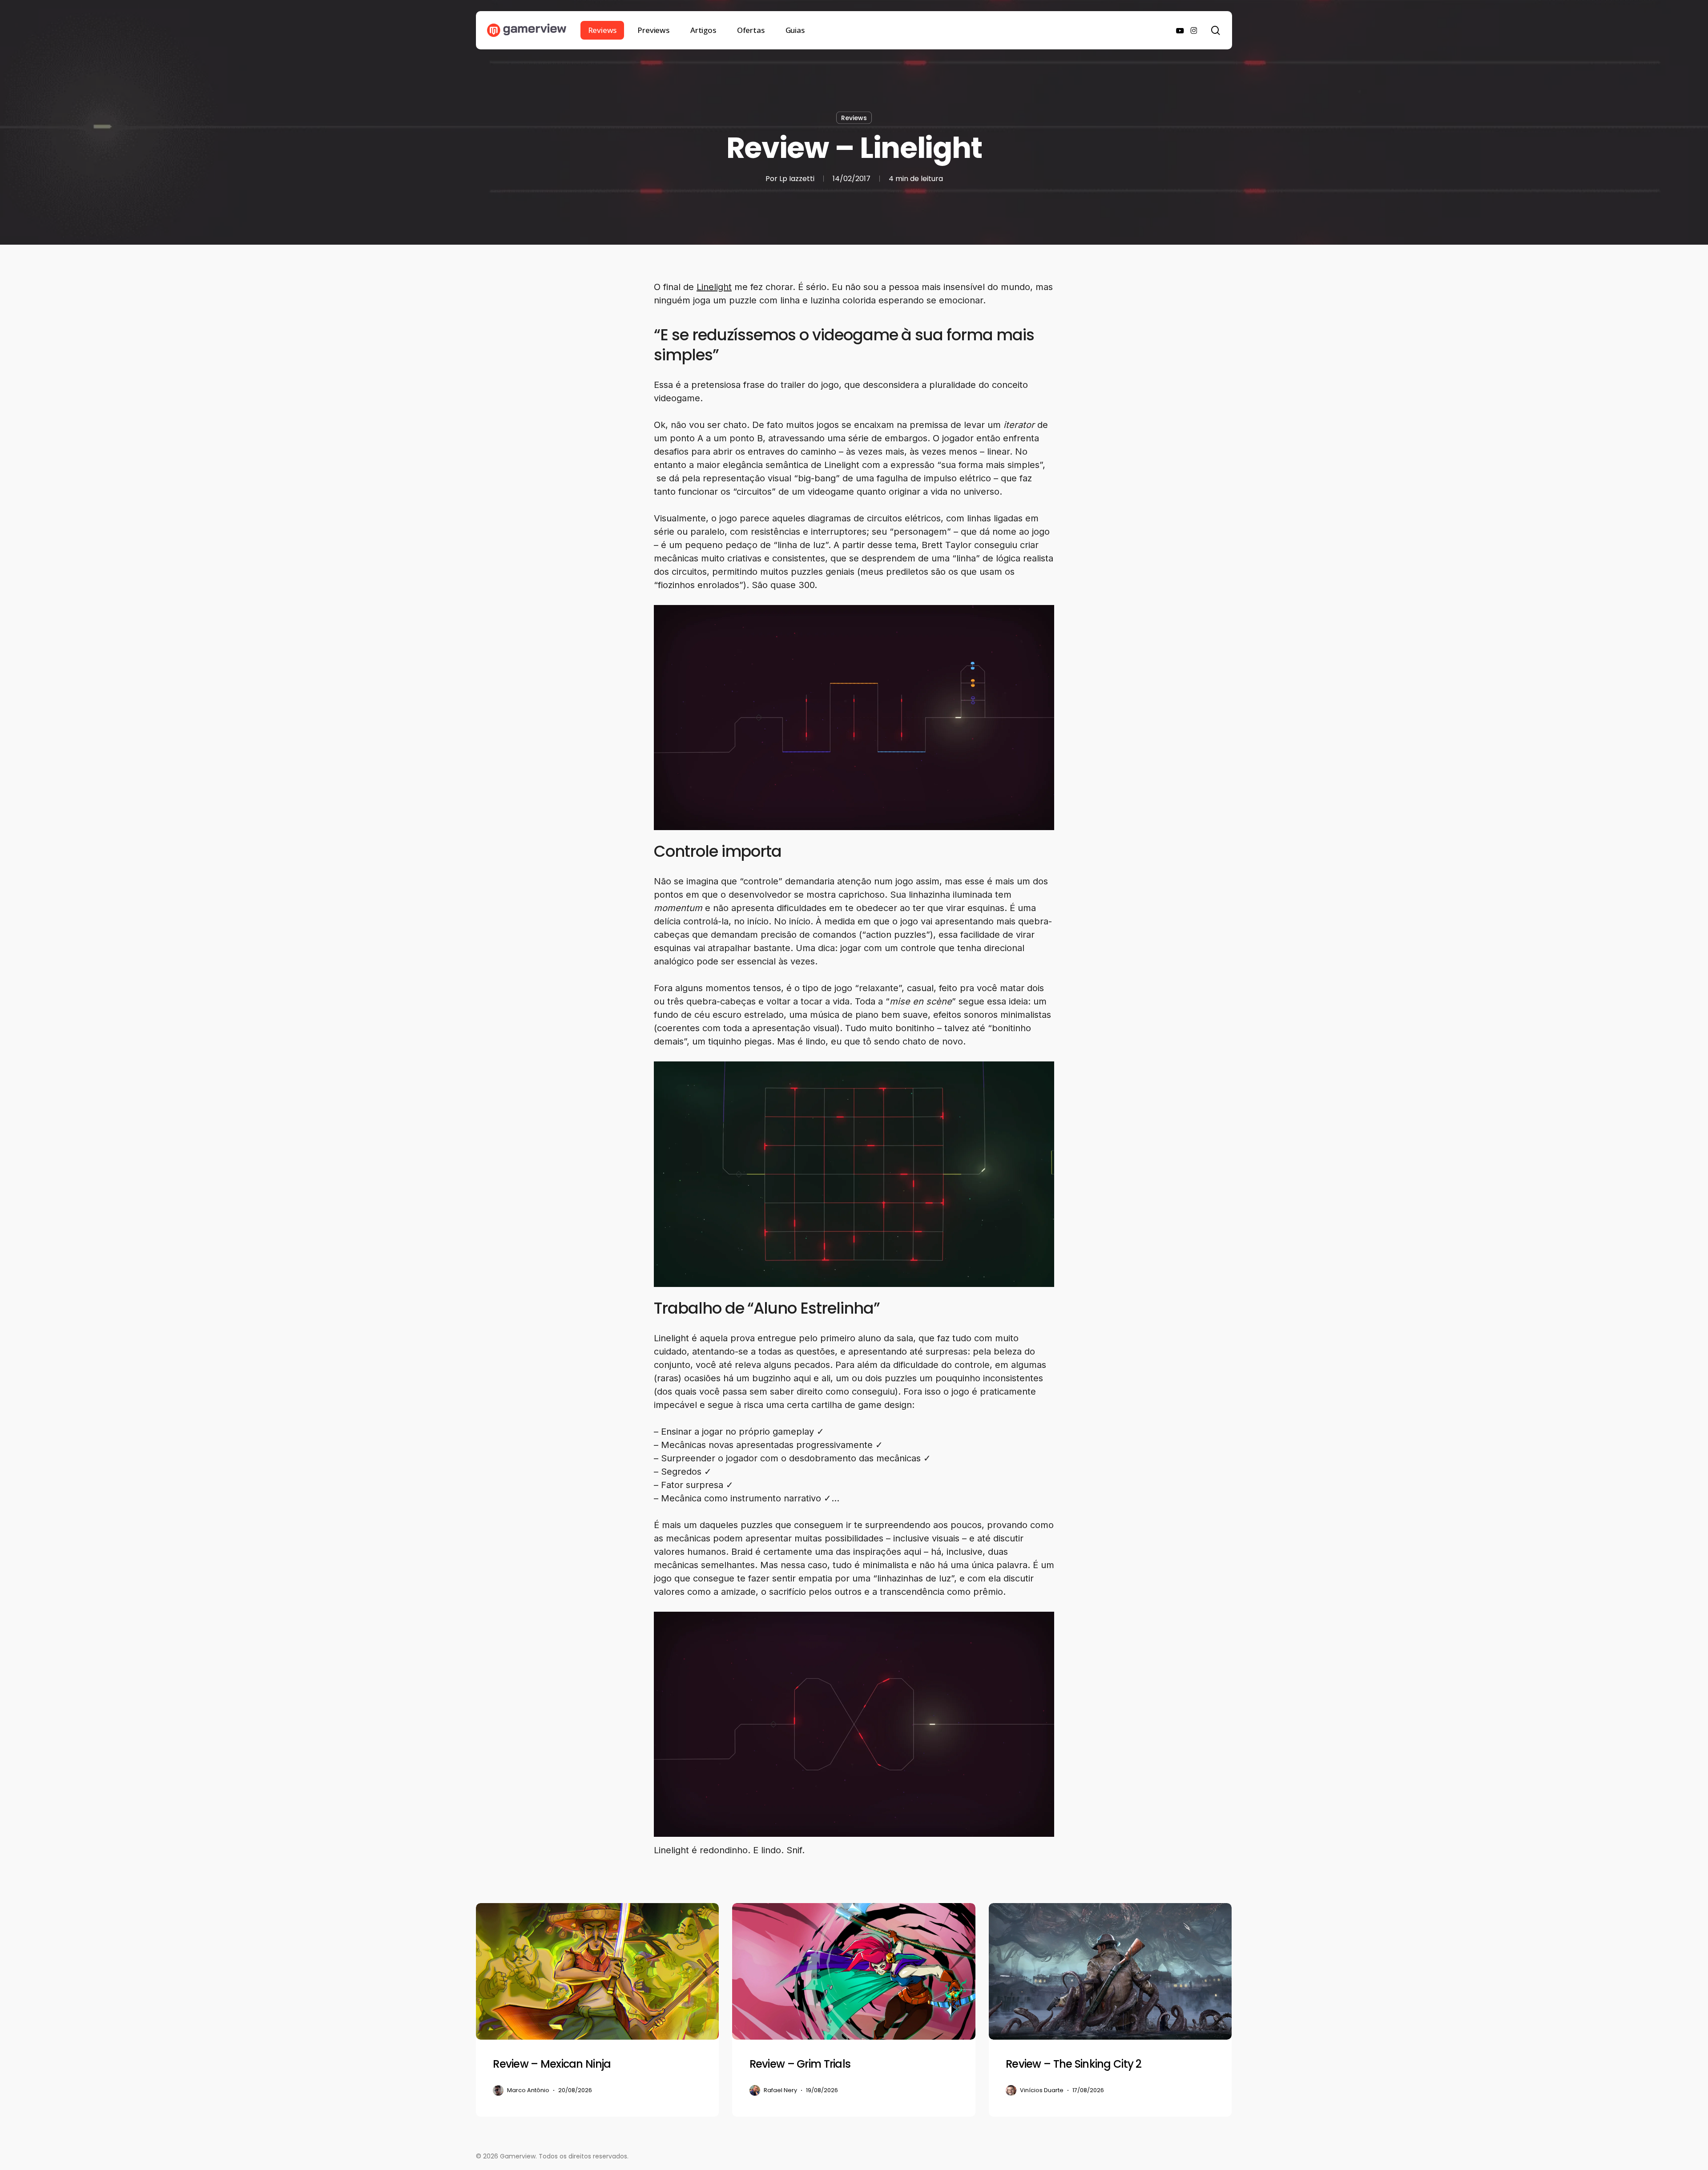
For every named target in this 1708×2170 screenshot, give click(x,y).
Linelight (714, 287)
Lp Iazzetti (797, 179)
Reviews (854, 118)
